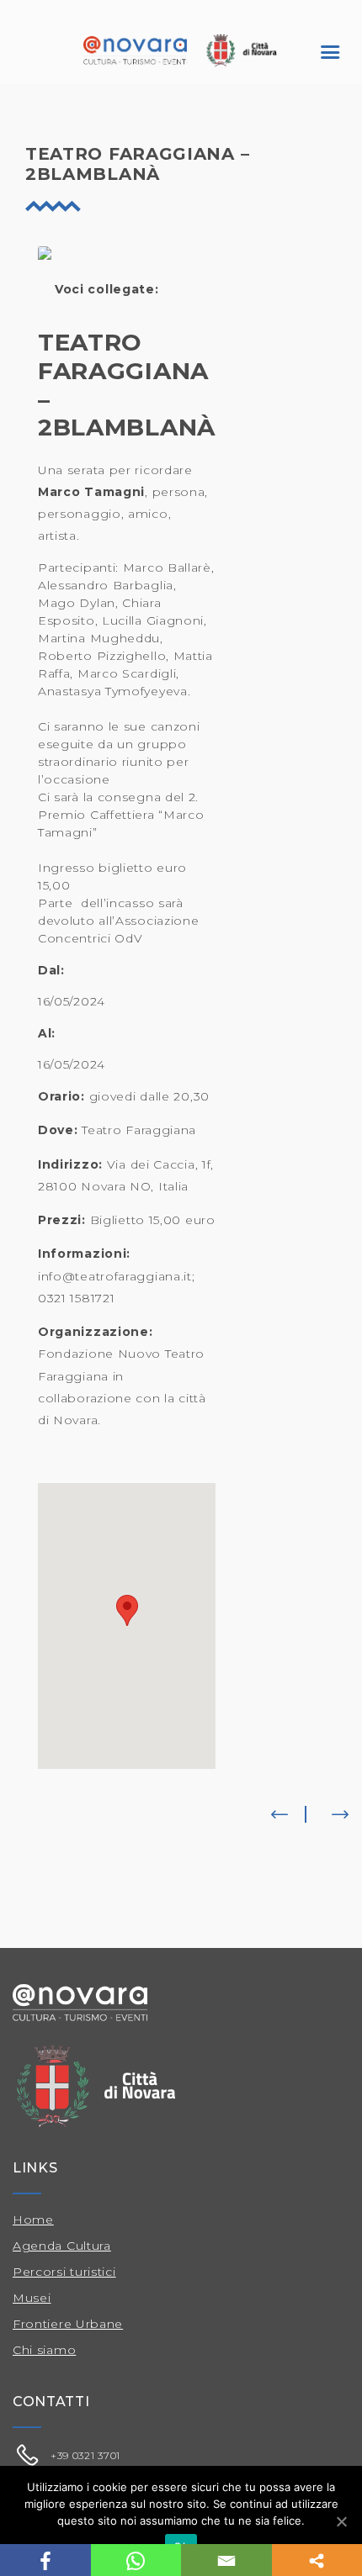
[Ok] (341, 2521)
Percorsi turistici (64, 2272)
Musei (32, 2298)
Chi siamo (44, 2350)
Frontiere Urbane (68, 2324)
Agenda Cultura (62, 2246)
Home (33, 2220)
